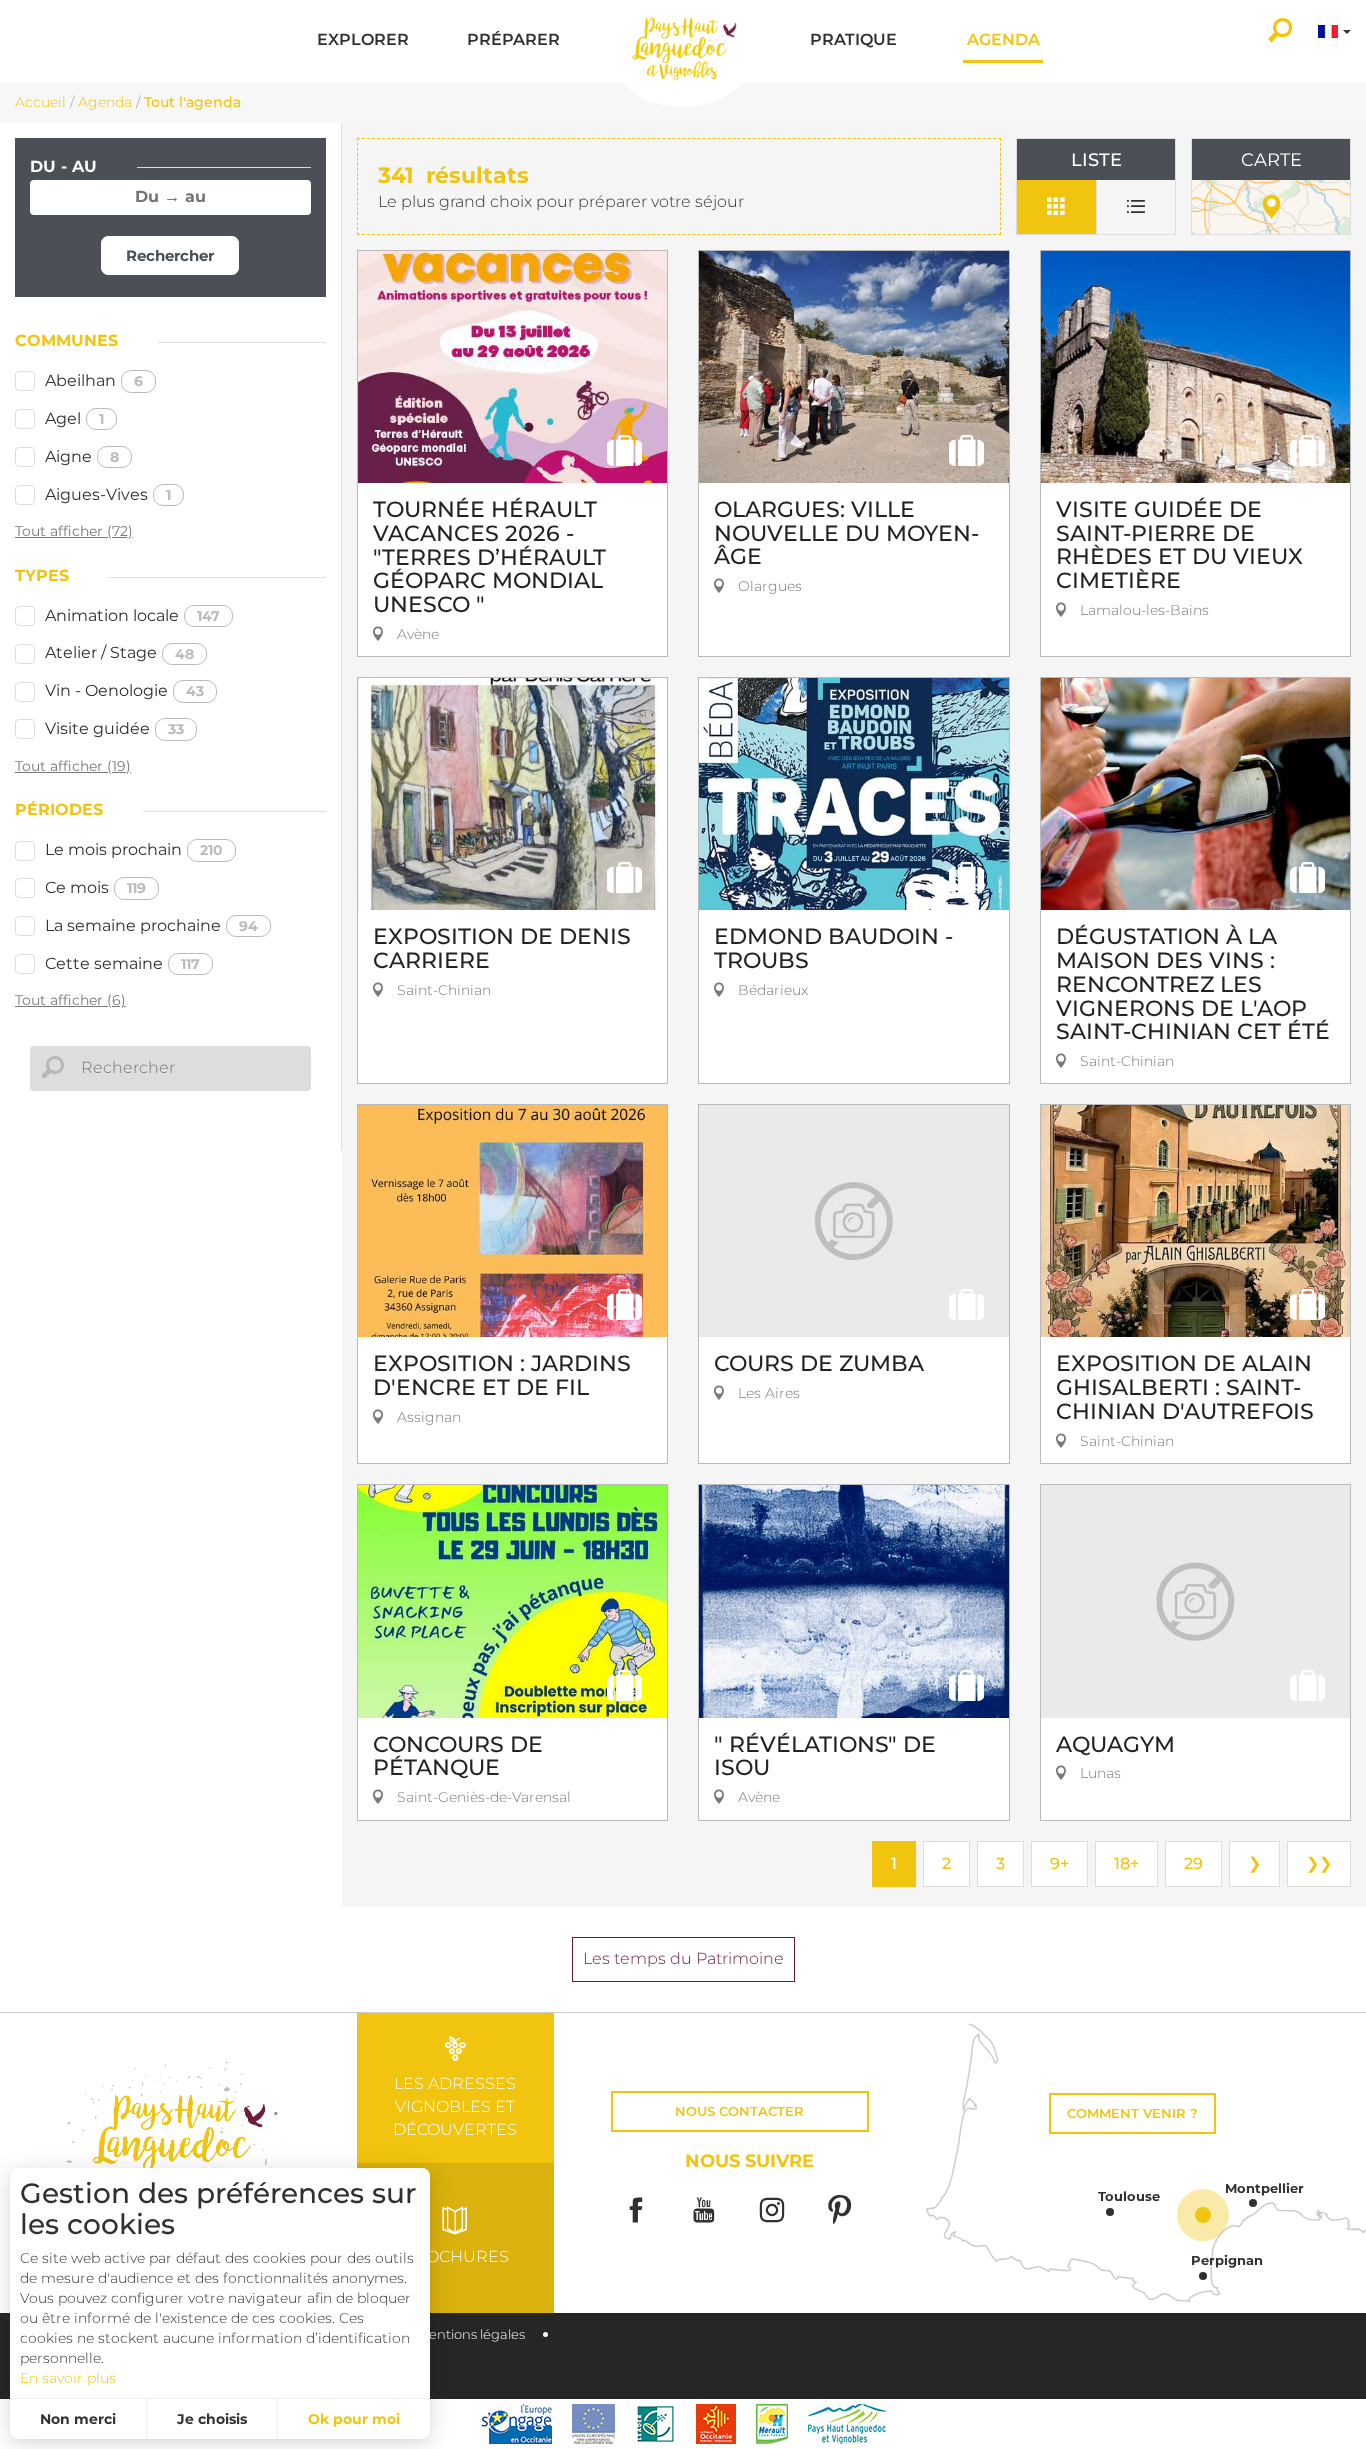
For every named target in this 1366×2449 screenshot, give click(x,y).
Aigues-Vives (108, 494)
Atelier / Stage (119, 652)
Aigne (82, 456)
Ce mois (95, 887)
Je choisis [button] (212, 2419)
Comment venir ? (1132, 2113)
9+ (1059, 1863)
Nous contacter (739, 2111)
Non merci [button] (78, 2419)
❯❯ (1319, 1863)
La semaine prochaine (151, 925)
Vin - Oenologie (124, 690)
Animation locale (132, 615)
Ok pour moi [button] (354, 2419)
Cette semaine (122, 963)
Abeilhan (94, 380)
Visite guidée (114, 728)
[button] (363, 41)
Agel (74, 418)
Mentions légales (471, 2334)
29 (1193, 1863)
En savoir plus (68, 2378)
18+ (1126, 1863)
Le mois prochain (134, 849)
